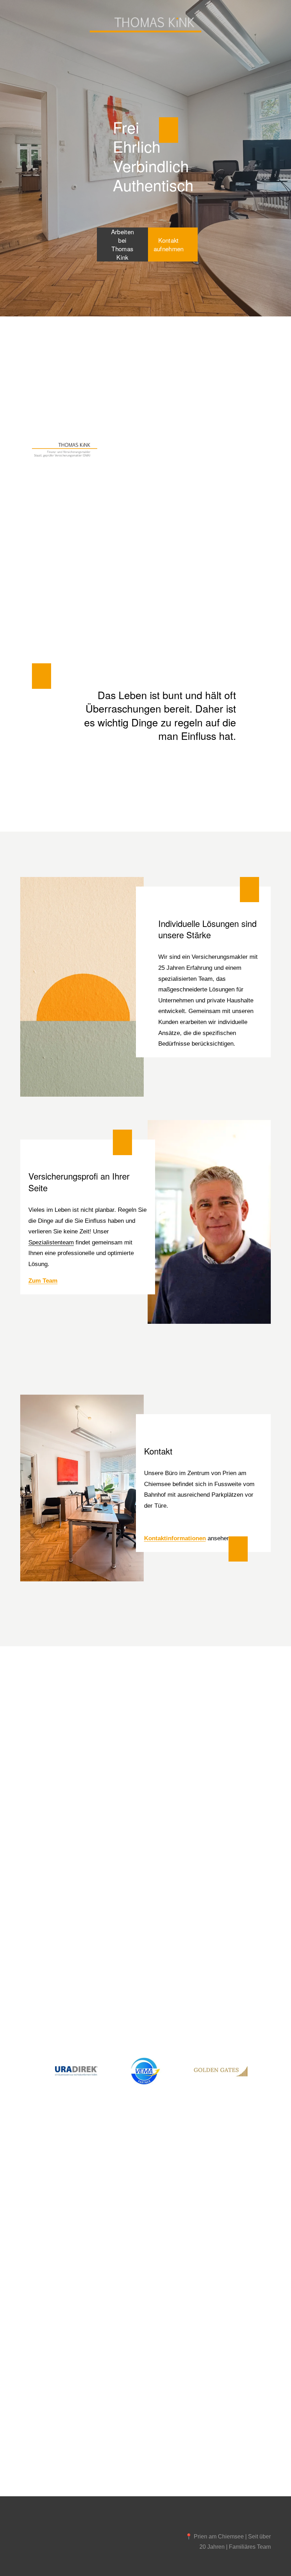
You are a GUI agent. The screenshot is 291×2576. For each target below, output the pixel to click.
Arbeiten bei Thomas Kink (123, 244)
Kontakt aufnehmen (169, 244)
